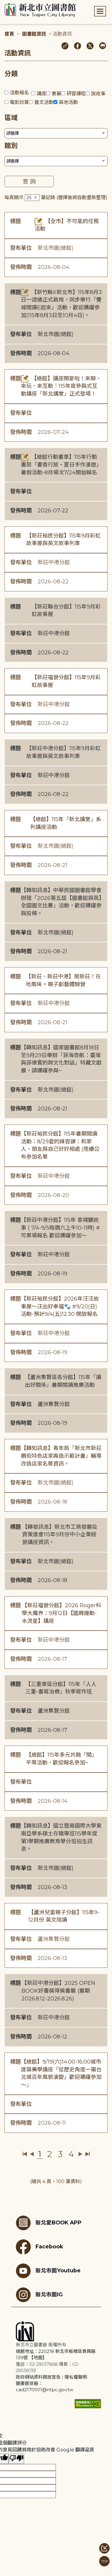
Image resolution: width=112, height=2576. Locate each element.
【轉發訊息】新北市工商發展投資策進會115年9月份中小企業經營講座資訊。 (60, 1535)
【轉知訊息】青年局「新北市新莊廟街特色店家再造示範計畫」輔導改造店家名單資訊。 (61, 1456)
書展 (56, 94)
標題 (16, 221)
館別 (11, 146)
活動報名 (19, 93)
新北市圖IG (49, 2294)
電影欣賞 (19, 102)
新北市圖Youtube (58, 2270)
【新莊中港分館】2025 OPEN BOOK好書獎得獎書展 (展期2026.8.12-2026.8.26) (58, 1991)
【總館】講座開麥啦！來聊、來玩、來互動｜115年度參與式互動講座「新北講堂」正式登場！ (61, 386)
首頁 (9, 34)
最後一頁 (87, 2154)
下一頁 (80, 2154)
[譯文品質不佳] (16, 2459)
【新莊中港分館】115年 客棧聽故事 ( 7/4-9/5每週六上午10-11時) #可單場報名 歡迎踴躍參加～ (60, 1228)
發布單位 (21, 248)
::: (3, 4)
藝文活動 (44, 102)
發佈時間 (21, 267)
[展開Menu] (100, 11)
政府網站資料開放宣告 (38, 2377)
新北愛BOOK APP (59, 2222)
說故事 (98, 94)
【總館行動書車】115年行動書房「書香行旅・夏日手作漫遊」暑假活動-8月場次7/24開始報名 (61, 465)
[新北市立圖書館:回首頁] (40, 10)
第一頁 (25, 2154)
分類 (11, 74)
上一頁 (32, 2154)
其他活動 (68, 102)
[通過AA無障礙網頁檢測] (88, 2404)
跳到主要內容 (15, 4)
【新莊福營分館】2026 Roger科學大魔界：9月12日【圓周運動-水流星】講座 (62, 1613)
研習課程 (76, 94)
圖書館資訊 (34, 34)
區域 (11, 118)
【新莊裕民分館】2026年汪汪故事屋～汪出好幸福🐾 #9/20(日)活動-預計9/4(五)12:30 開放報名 (60, 1306)
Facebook (49, 2246)
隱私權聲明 (76, 2377)
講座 (42, 94)
